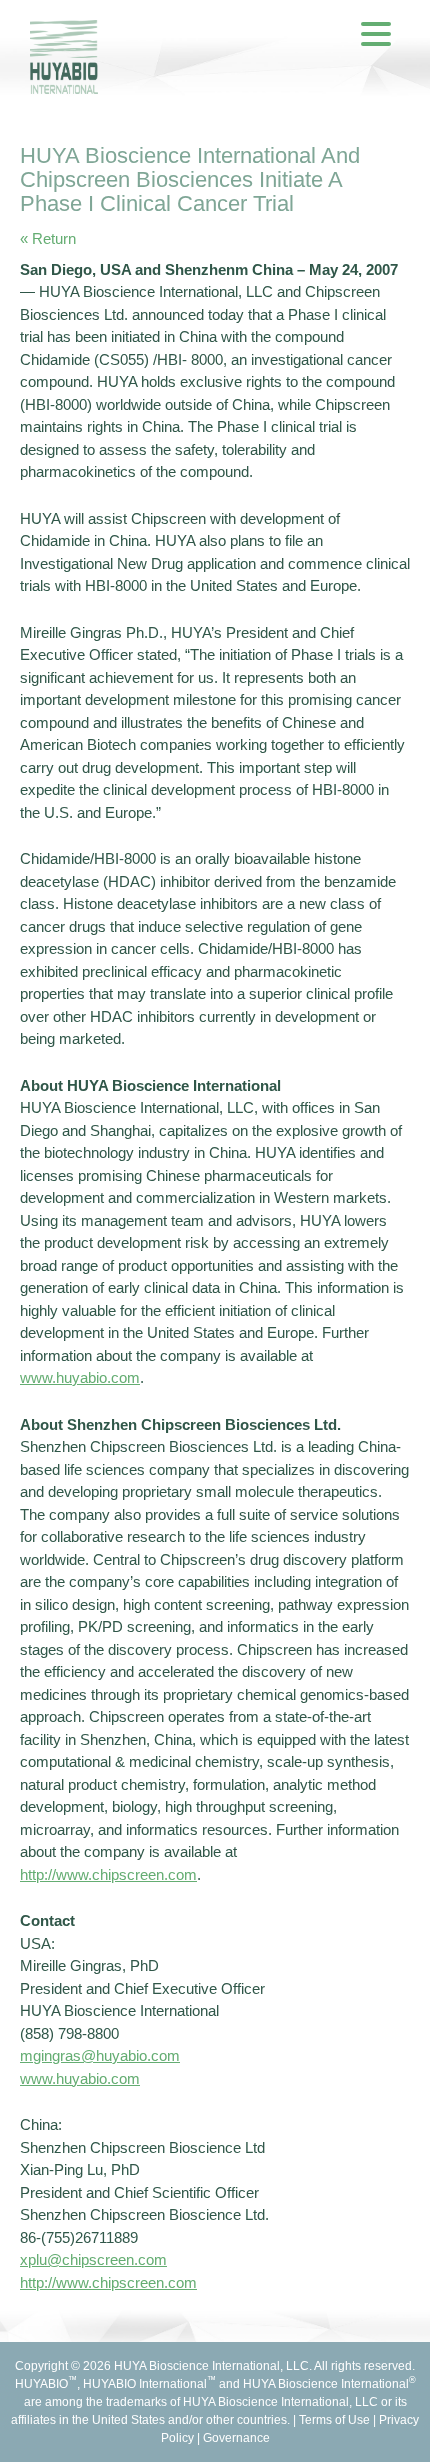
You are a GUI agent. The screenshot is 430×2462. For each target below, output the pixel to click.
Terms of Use (334, 2420)
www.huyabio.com (80, 1377)
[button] (376, 33)
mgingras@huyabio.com (100, 2055)
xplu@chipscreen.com (93, 2259)
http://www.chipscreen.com (108, 1874)
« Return (48, 238)
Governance (236, 2438)
